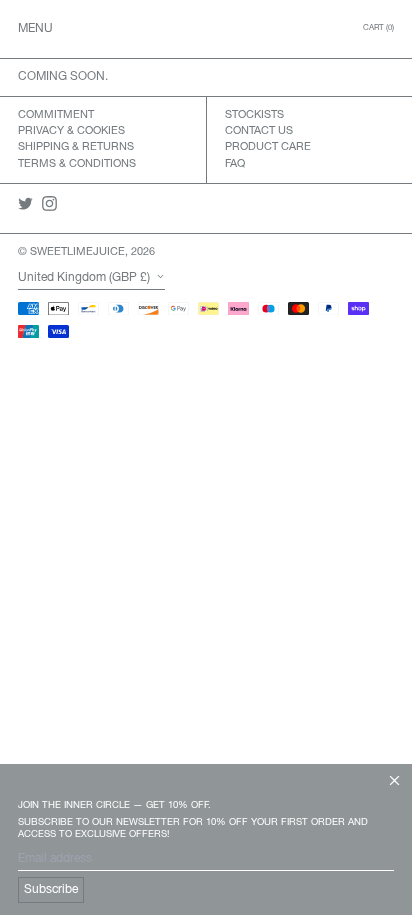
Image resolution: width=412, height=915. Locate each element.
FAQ (235, 164)
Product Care (268, 147)
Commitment (56, 115)
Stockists (254, 115)
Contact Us (259, 131)
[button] (378, 29)
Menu (35, 28)
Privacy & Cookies (71, 131)
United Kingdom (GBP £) (85, 277)
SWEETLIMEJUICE (77, 252)
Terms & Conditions (77, 164)
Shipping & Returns (76, 147)
